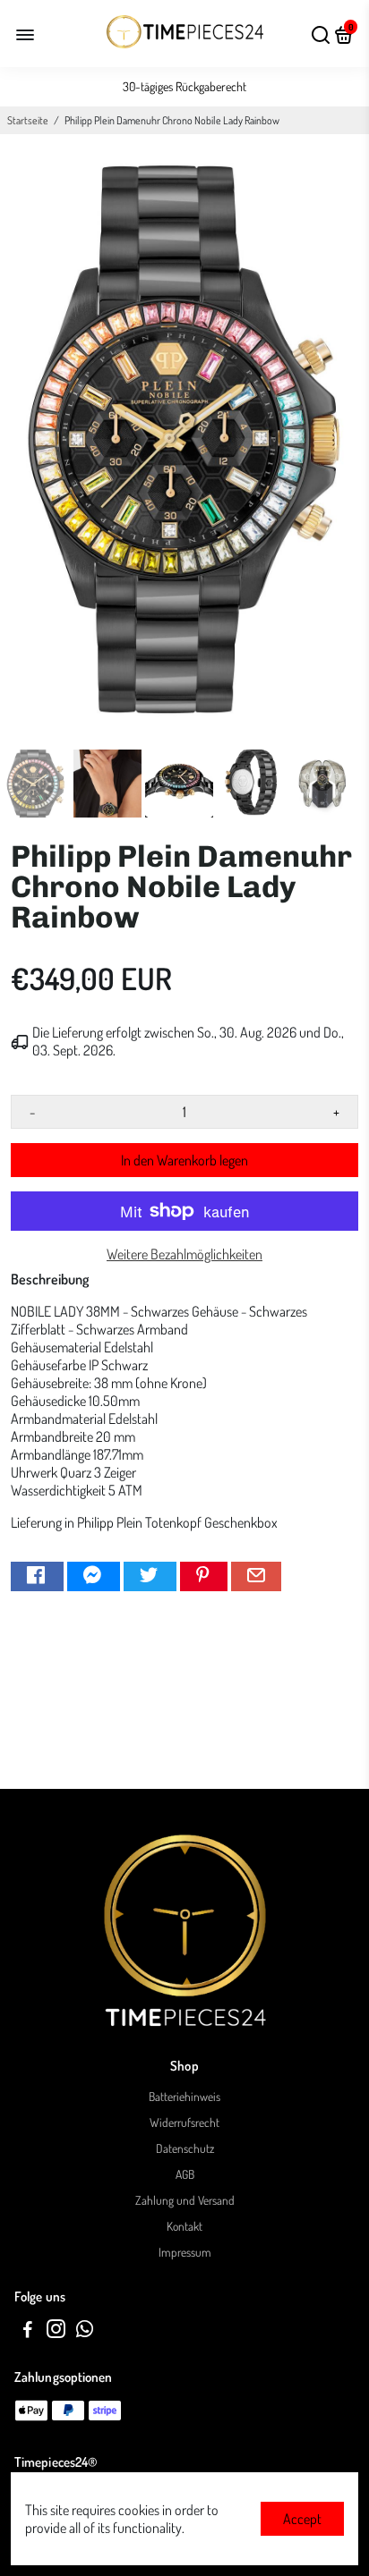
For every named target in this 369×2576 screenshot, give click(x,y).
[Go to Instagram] (56, 2331)
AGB (185, 2174)
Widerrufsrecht (184, 2122)
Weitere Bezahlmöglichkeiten (184, 1254)
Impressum (185, 2252)
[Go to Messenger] (94, 1576)
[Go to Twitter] (150, 1576)
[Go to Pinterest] (204, 1576)
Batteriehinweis (184, 2096)
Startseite (28, 120)
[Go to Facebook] (37, 1576)
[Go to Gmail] (256, 1576)
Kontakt (184, 2226)
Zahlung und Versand (185, 2200)
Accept (302, 2519)
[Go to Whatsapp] (85, 2331)
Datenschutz (185, 2148)
